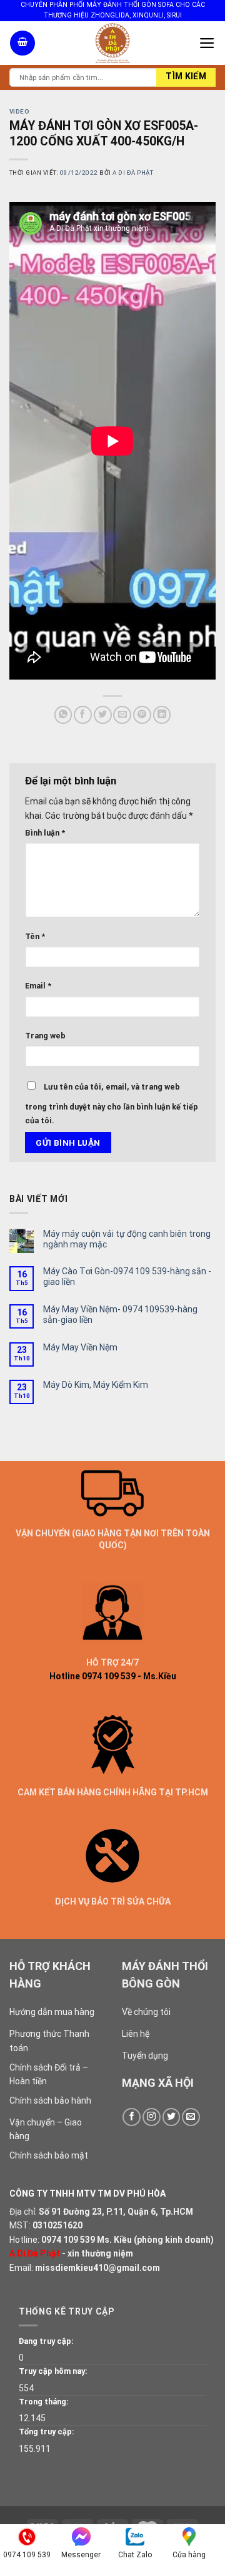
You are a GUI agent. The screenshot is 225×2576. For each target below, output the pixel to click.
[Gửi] (186, 77)
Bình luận (45, 833)
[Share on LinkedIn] (162, 715)
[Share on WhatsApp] (63, 715)
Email (38, 986)
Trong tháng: (44, 2402)
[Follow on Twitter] (172, 2117)
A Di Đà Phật (133, 173)
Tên (35, 936)
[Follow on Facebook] (132, 2117)
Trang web (45, 1036)
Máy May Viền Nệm (80, 1347)
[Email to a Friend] (122, 715)
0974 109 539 (68, 2240)
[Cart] (22, 43)
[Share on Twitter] (103, 715)
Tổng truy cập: (47, 2432)
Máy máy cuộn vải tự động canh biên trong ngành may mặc (127, 1239)
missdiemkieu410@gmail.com (97, 2268)
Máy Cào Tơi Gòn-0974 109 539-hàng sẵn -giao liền (127, 1276)
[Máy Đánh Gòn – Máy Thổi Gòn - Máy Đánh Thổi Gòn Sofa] (112, 43)
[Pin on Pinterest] (142, 715)
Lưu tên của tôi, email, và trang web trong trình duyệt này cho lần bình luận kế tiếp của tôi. (112, 1104)
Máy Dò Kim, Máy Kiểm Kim (96, 1385)
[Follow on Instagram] (152, 2117)
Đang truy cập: (46, 2341)
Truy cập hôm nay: (53, 2371)
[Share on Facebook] (83, 715)
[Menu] (207, 43)
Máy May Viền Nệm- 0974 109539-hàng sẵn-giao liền (120, 1315)
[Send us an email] (191, 2117)
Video (19, 111)
